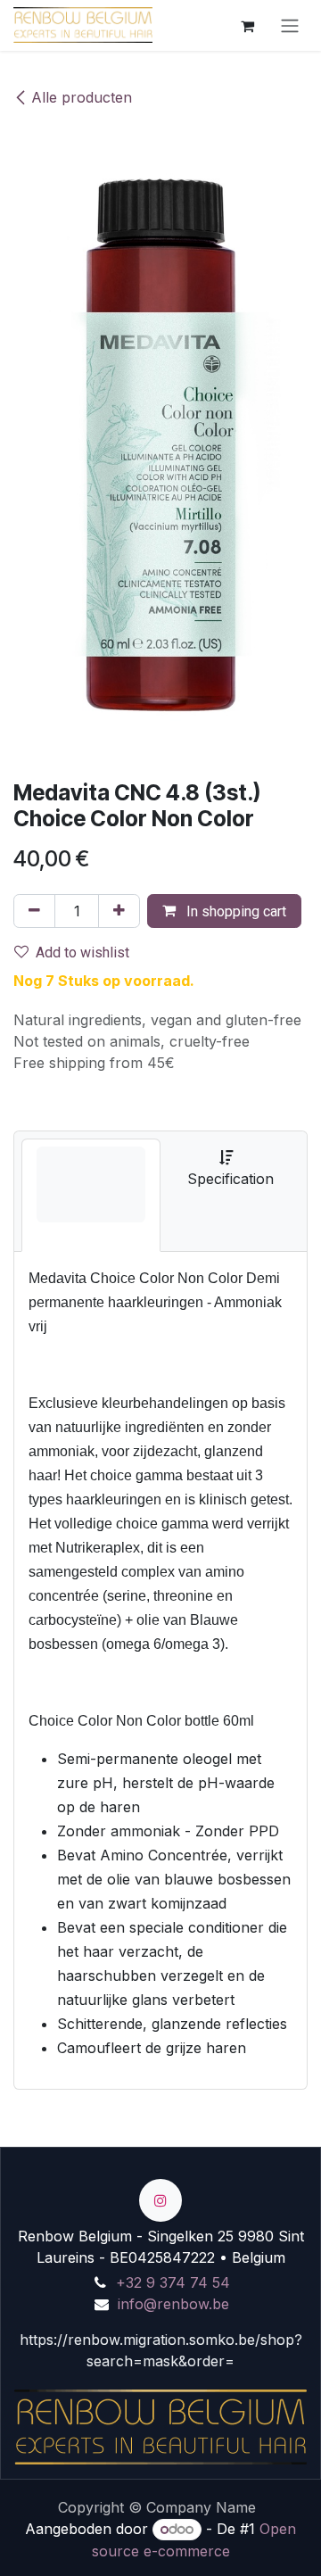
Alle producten (82, 97)
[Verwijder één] (34, 911)
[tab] (91, 1195)
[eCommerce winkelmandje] (247, 25)
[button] (224, 911)
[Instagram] (160, 2200)
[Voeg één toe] (119, 911)
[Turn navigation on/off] (290, 25)
